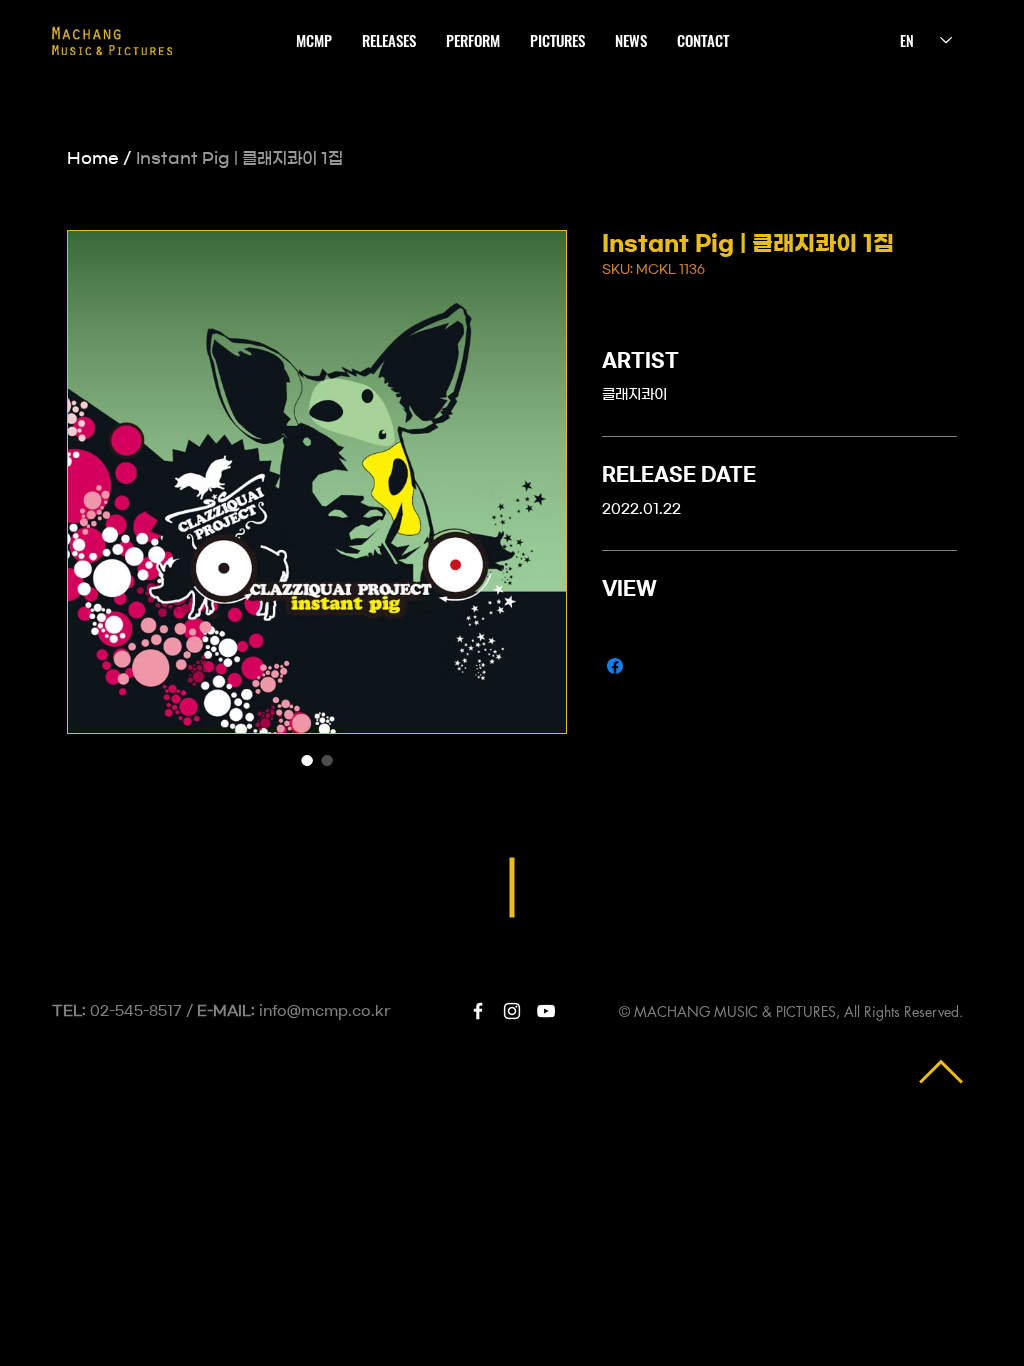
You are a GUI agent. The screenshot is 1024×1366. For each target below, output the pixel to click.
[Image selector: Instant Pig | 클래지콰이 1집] (307, 760)
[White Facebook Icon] (478, 1011)
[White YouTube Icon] (546, 1011)
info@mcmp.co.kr (325, 1011)
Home (93, 158)
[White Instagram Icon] (512, 1011)
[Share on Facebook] (615, 666)
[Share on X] (653, 666)
